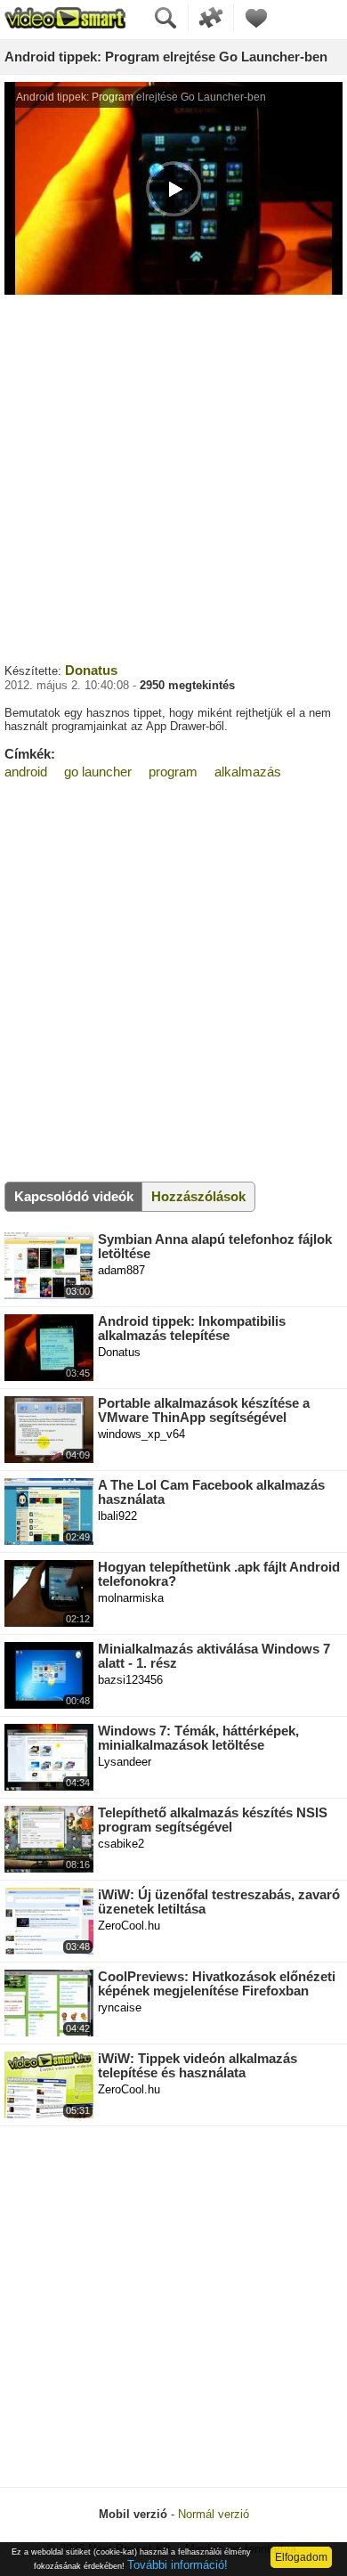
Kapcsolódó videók (74, 1196)
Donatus (91, 670)
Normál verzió (214, 2514)
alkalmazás (248, 772)
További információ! (178, 2565)
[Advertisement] (173, 476)
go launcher (98, 772)
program (173, 772)
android (26, 772)
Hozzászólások (198, 1196)
